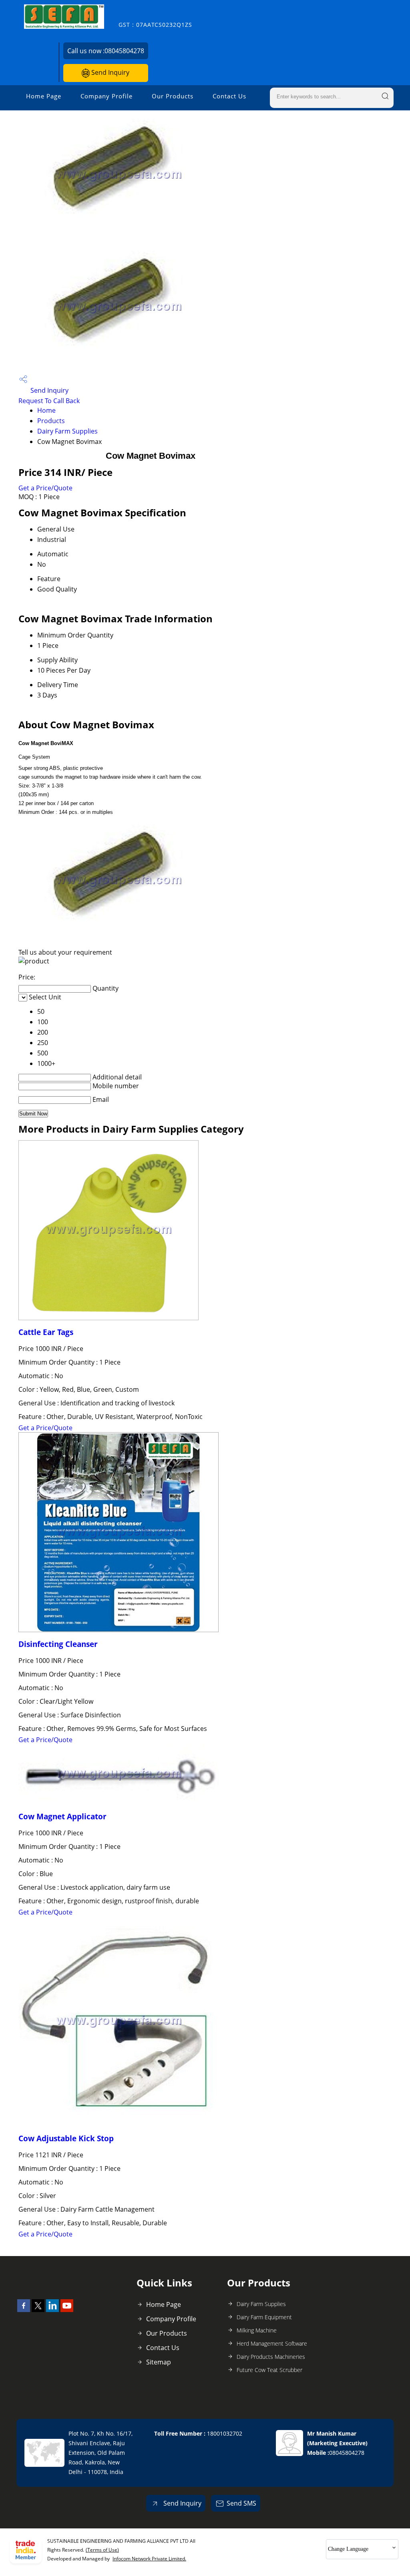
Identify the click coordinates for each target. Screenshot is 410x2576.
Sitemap (159, 2362)
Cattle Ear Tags (46, 1332)
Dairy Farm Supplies (67, 431)
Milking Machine (257, 2330)
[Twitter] (38, 2310)
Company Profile (107, 96)
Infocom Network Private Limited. (149, 2559)
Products (51, 421)
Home (46, 410)
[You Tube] (67, 2310)
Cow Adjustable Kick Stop (66, 2138)
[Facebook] (24, 2310)
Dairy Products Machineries (271, 2357)
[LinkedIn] (52, 2310)
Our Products (173, 96)
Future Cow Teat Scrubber (269, 2370)
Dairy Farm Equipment (264, 2317)
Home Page (44, 96)
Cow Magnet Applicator (62, 1816)
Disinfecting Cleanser (58, 1644)
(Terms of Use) (102, 2550)
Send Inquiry (110, 72)
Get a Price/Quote (45, 488)
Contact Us (229, 96)
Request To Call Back (49, 401)
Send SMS (241, 2503)
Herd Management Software (272, 2343)
